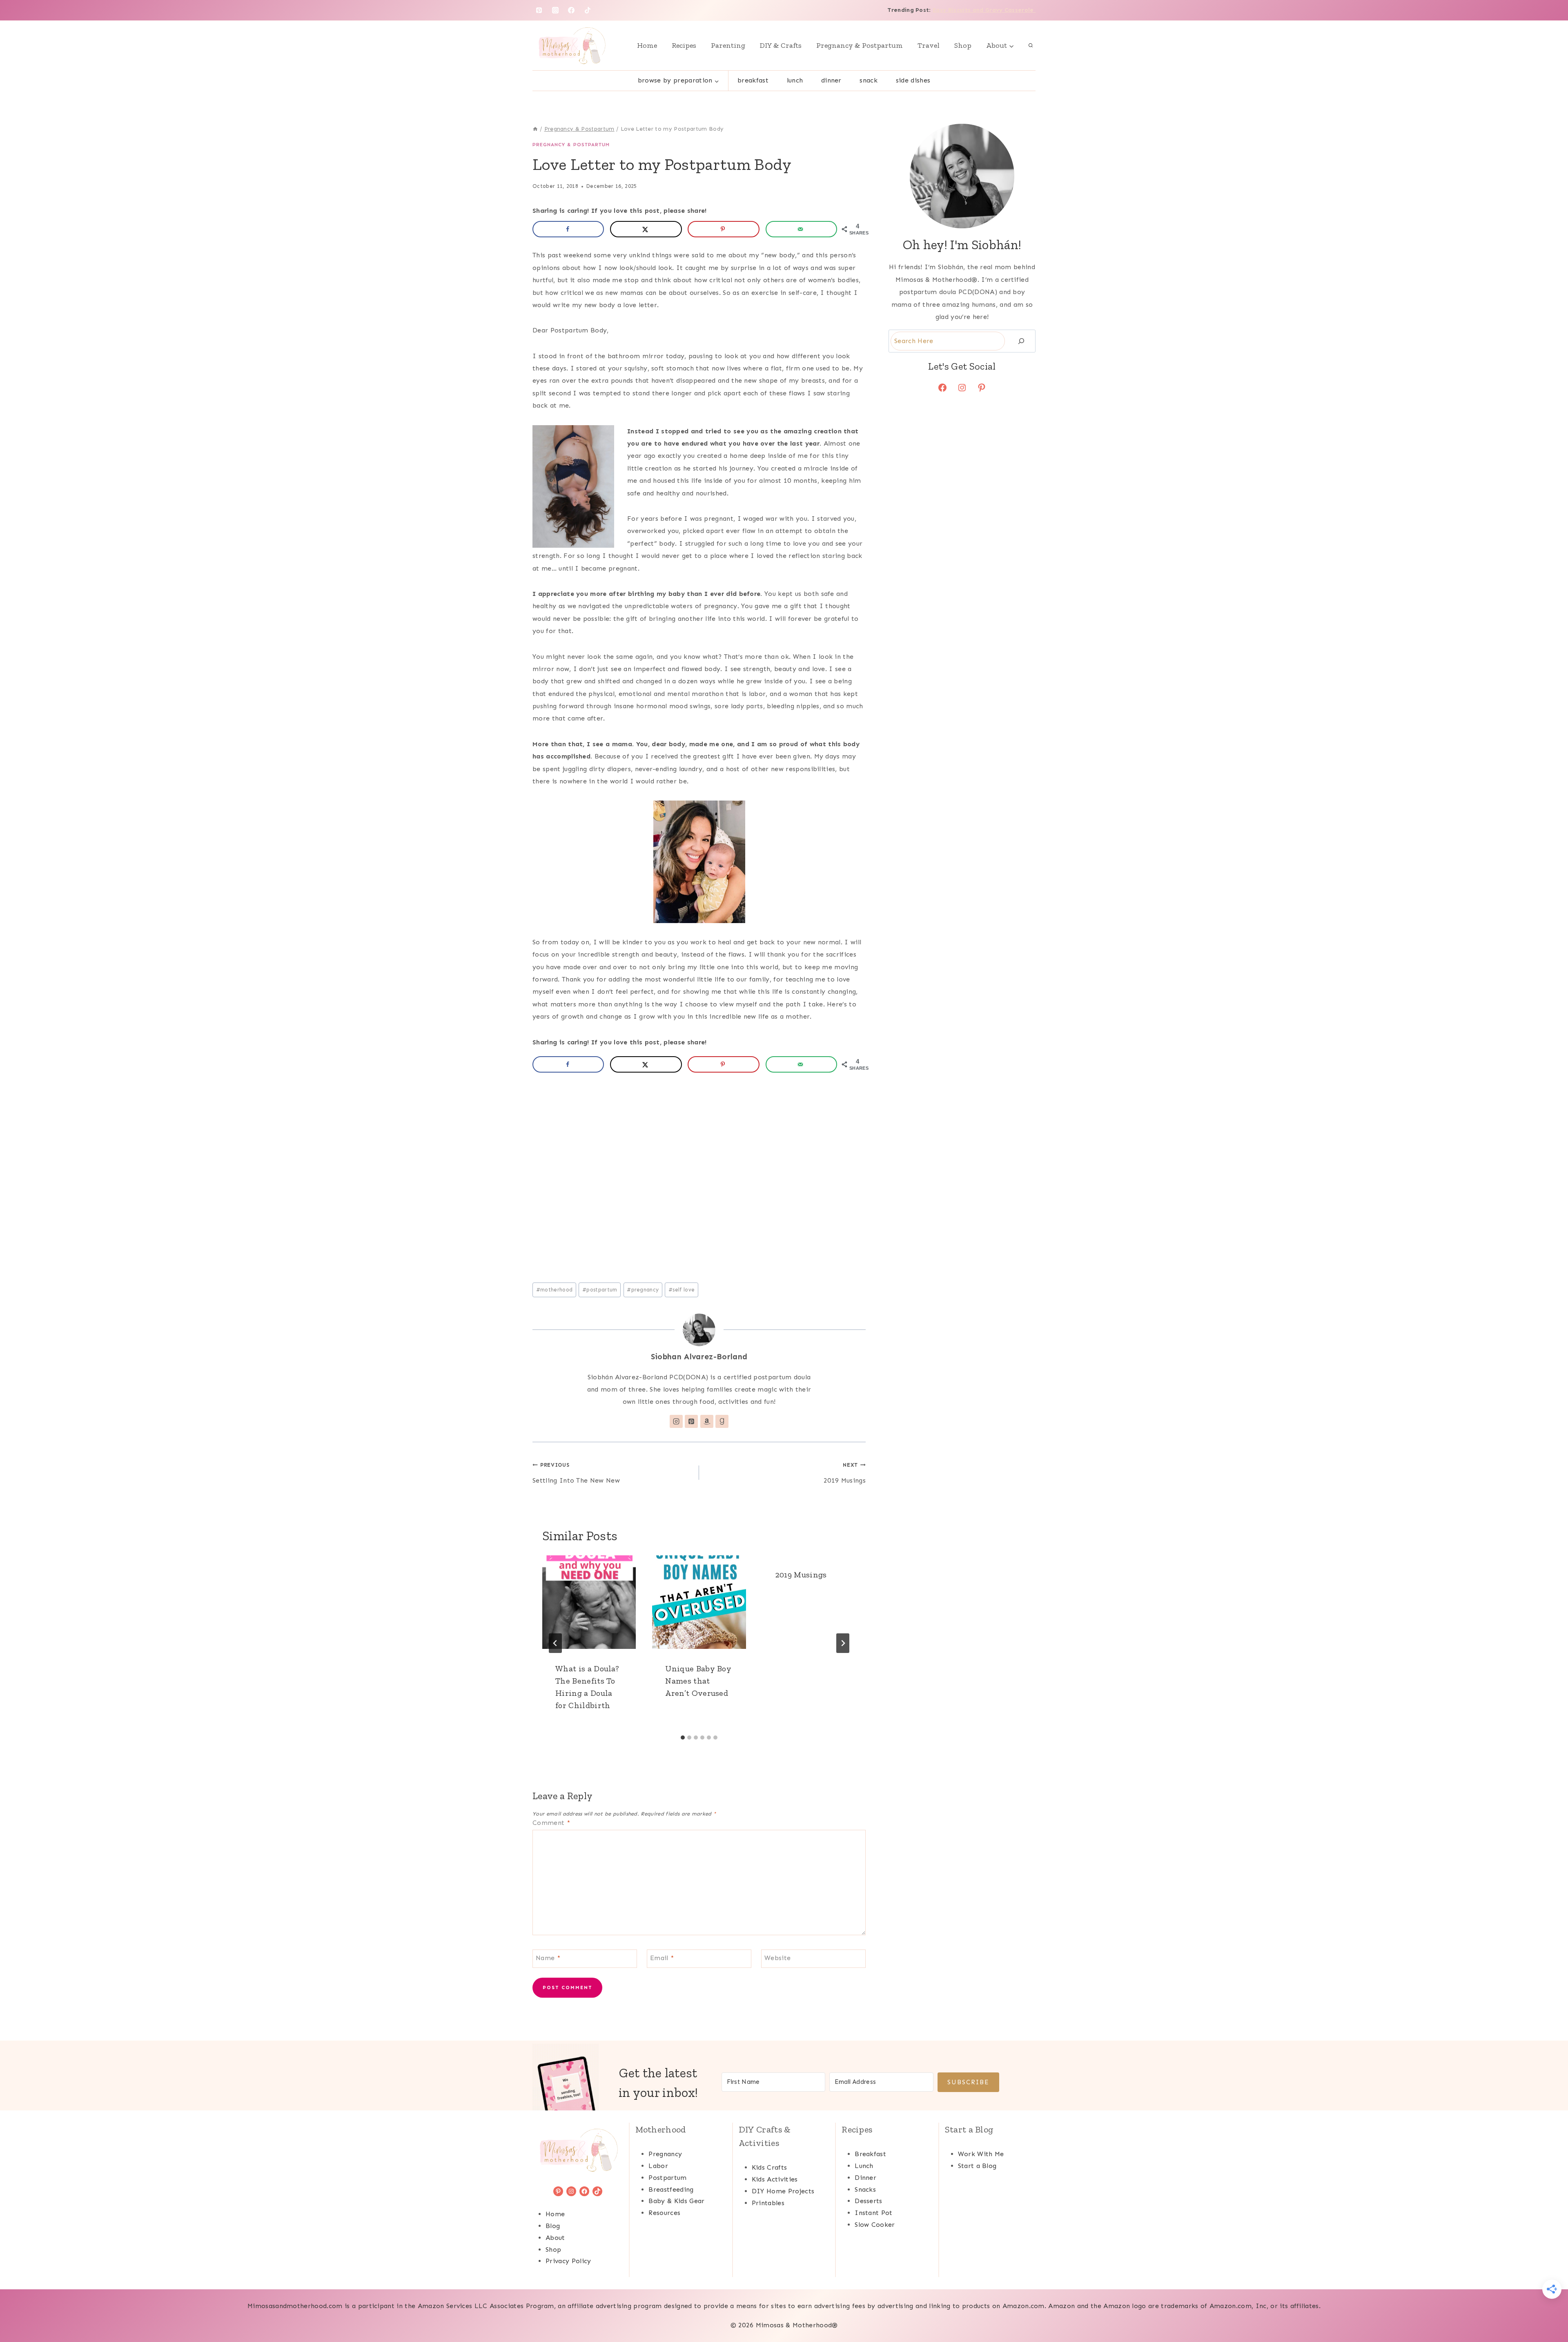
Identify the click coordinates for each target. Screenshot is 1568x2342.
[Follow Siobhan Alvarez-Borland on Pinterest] (691, 1421)
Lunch (795, 80)
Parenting (728, 45)
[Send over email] (801, 229)
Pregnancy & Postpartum (860, 45)
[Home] (535, 129)
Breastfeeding (671, 2189)
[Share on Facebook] (568, 229)
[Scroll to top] (1549, 2311)
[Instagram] (555, 10)
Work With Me (981, 2154)
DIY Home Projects (783, 2191)
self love (682, 1290)
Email (662, 1957)
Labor (658, 2166)
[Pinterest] (539, 10)
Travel (929, 45)
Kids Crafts (770, 2167)
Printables (768, 2203)
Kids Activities (775, 2179)
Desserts (869, 2201)
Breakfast (753, 80)
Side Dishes (913, 80)
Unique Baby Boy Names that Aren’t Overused (698, 1680)
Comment (551, 1823)
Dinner (831, 80)
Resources (664, 2213)
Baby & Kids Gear (676, 2201)
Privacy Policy (568, 2261)
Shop (963, 45)
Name (548, 1957)
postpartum (600, 1290)
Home (647, 45)
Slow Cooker (875, 2225)
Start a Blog (977, 2166)
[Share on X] (646, 229)
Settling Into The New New (576, 1473)
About (555, 2238)
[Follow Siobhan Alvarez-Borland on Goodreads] (722, 1421)
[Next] (843, 1643)
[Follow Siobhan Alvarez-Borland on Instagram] (676, 1421)
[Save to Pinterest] (723, 229)
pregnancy (643, 1290)
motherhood (555, 1290)
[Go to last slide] (555, 1643)
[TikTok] (588, 10)
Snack (869, 80)
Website (777, 1957)
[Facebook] (571, 10)
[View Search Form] (1031, 45)
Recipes (684, 45)
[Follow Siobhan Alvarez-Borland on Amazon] (707, 1421)
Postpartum (667, 2178)
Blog (553, 2226)
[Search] (1021, 341)
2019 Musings (845, 1473)
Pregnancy (665, 2154)
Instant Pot (874, 2213)
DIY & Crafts (781, 45)
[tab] (683, 1738)
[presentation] (589, 1602)
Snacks (865, 2189)
